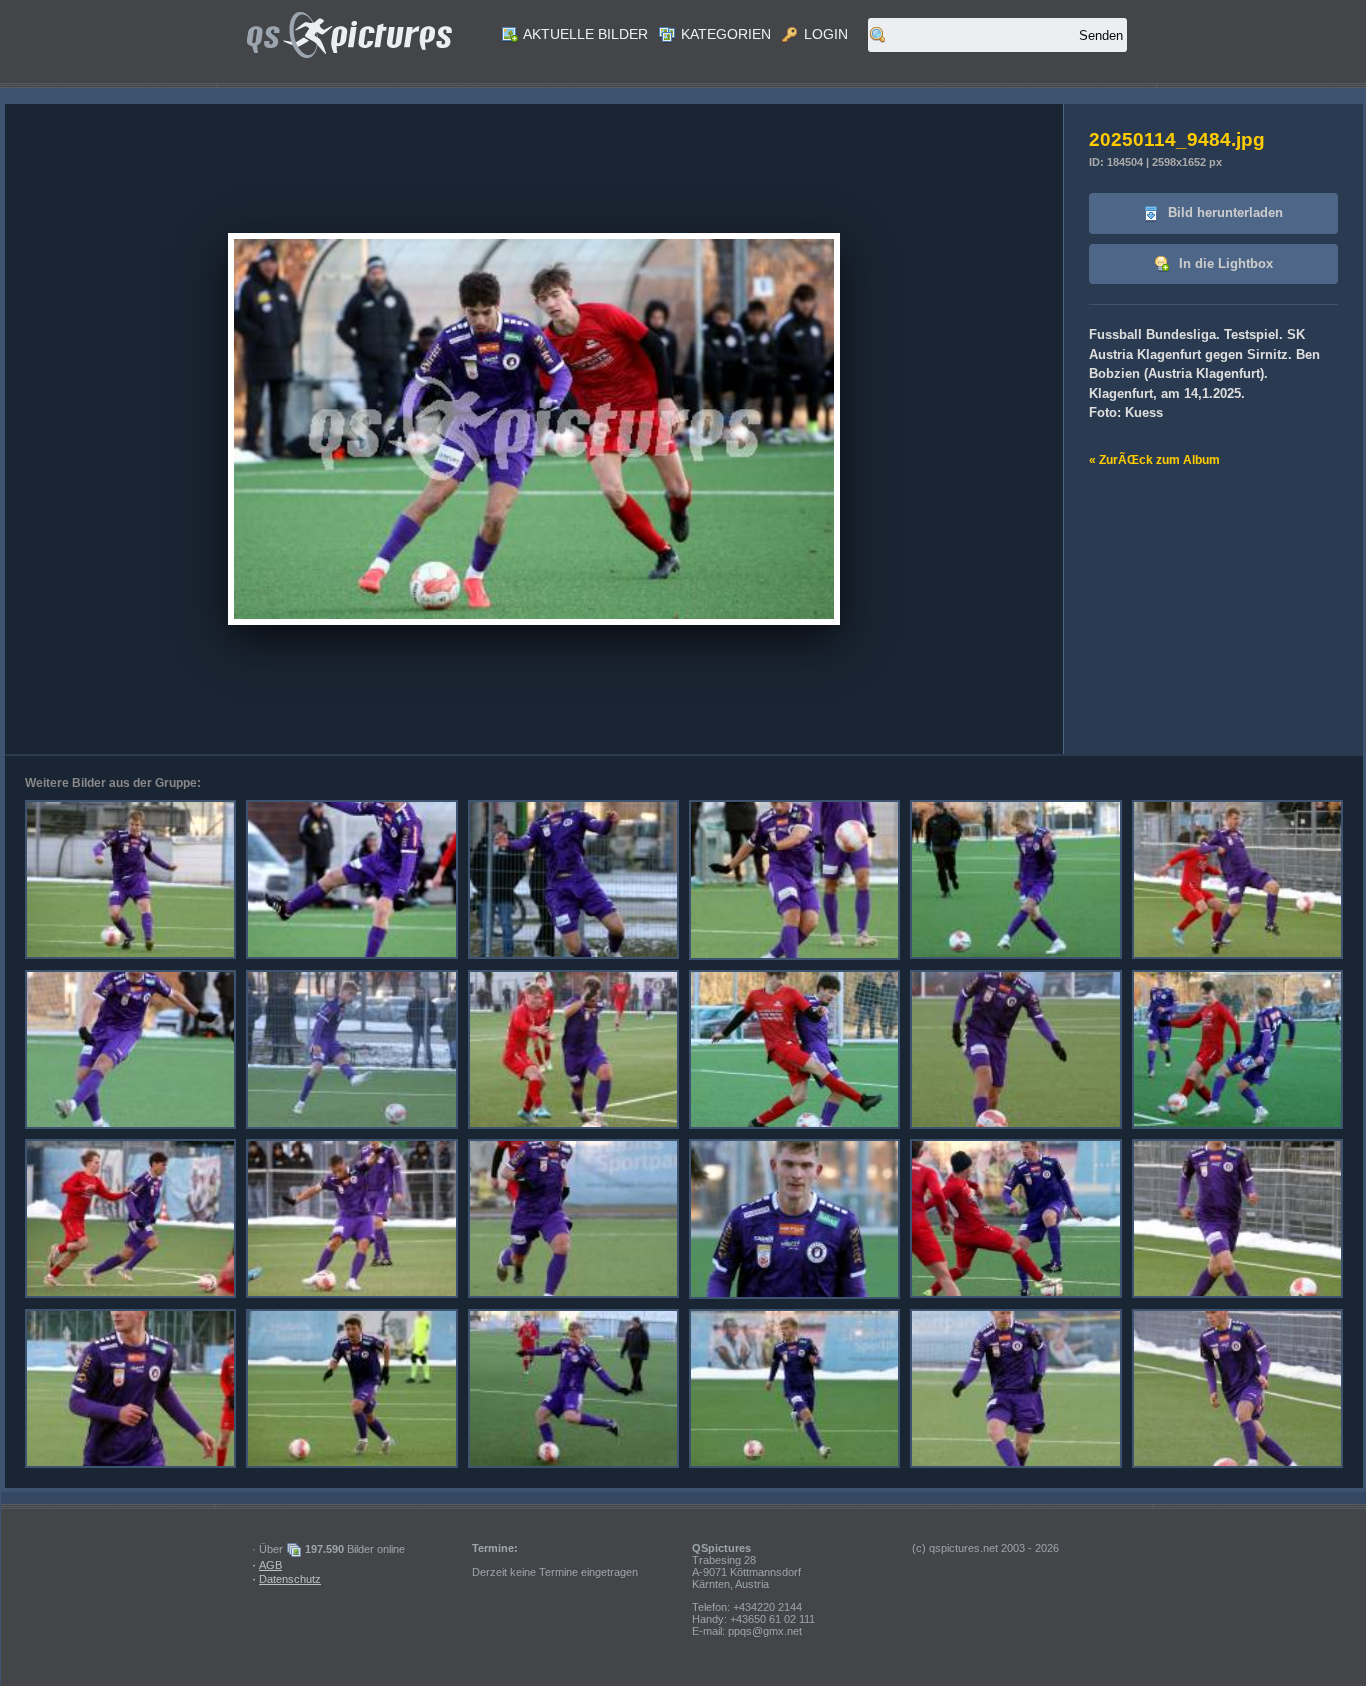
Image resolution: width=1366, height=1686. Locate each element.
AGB (270, 1565)
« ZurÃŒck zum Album (1154, 460)
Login (824, 34)
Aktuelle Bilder (584, 34)
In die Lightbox (1224, 263)
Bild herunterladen (1223, 212)
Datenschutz (290, 1579)
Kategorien (724, 34)
